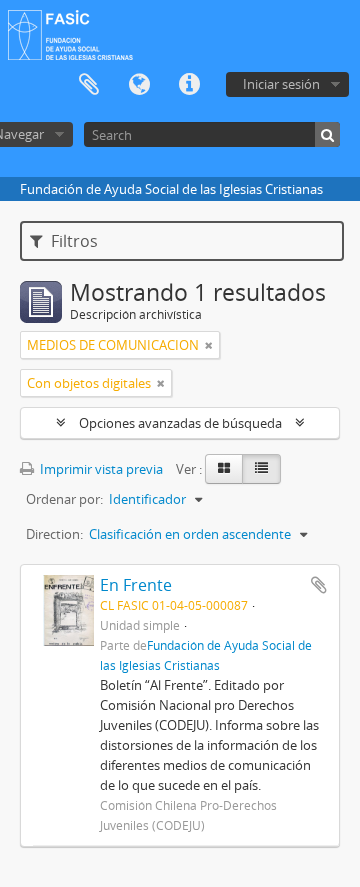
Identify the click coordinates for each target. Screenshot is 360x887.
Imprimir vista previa (100, 469)
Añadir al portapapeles (319, 585)
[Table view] (261, 469)
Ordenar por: (64, 499)
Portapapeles (89, 85)
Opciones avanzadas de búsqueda (180, 423)
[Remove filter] (209, 345)
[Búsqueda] (327, 134)
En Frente (136, 585)
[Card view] (224, 469)
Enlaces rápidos (189, 85)
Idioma (139, 85)
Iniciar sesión (281, 84)
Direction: (54, 534)
